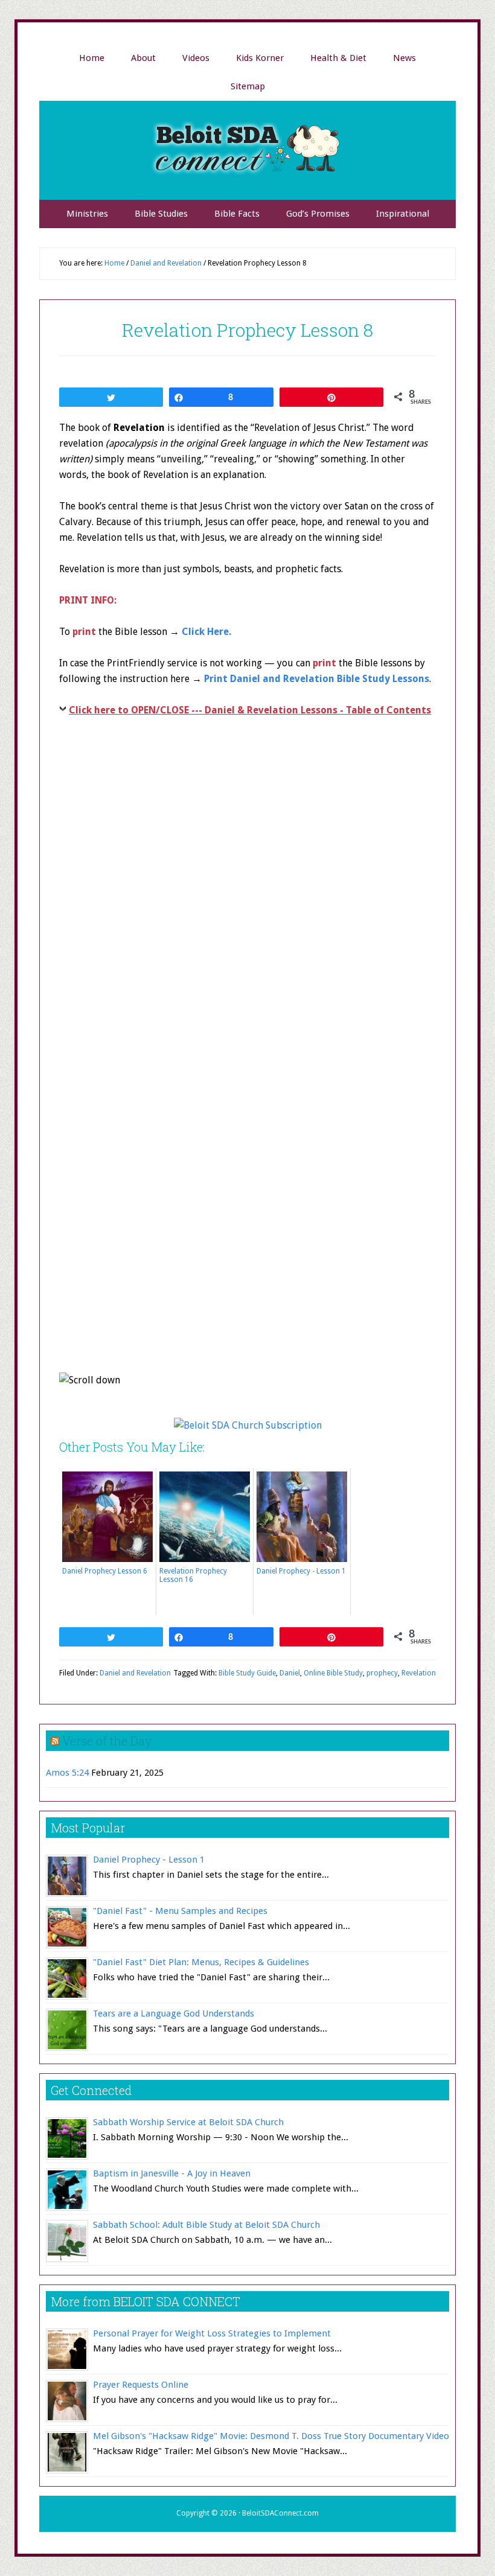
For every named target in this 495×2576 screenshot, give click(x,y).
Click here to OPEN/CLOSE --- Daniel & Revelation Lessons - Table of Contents (250, 710)
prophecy (382, 1673)
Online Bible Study (333, 1673)
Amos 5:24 (67, 1773)
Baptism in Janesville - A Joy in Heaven (172, 2173)
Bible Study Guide (247, 1673)
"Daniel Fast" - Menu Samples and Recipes (180, 1911)
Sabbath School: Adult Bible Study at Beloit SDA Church (206, 2225)
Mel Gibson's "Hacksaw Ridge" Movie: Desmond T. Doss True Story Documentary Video (271, 2436)
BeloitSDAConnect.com (280, 2513)
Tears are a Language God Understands (174, 2013)
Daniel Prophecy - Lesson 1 (149, 1860)
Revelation (419, 1673)
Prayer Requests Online (141, 2385)
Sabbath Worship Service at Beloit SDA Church (188, 2122)
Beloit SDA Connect (247, 150)
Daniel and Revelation (135, 1673)
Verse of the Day (107, 1741)
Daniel (290, 1673)
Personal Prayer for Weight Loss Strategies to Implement (212, 2333)
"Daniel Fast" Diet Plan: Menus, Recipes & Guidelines (201, 1962)
